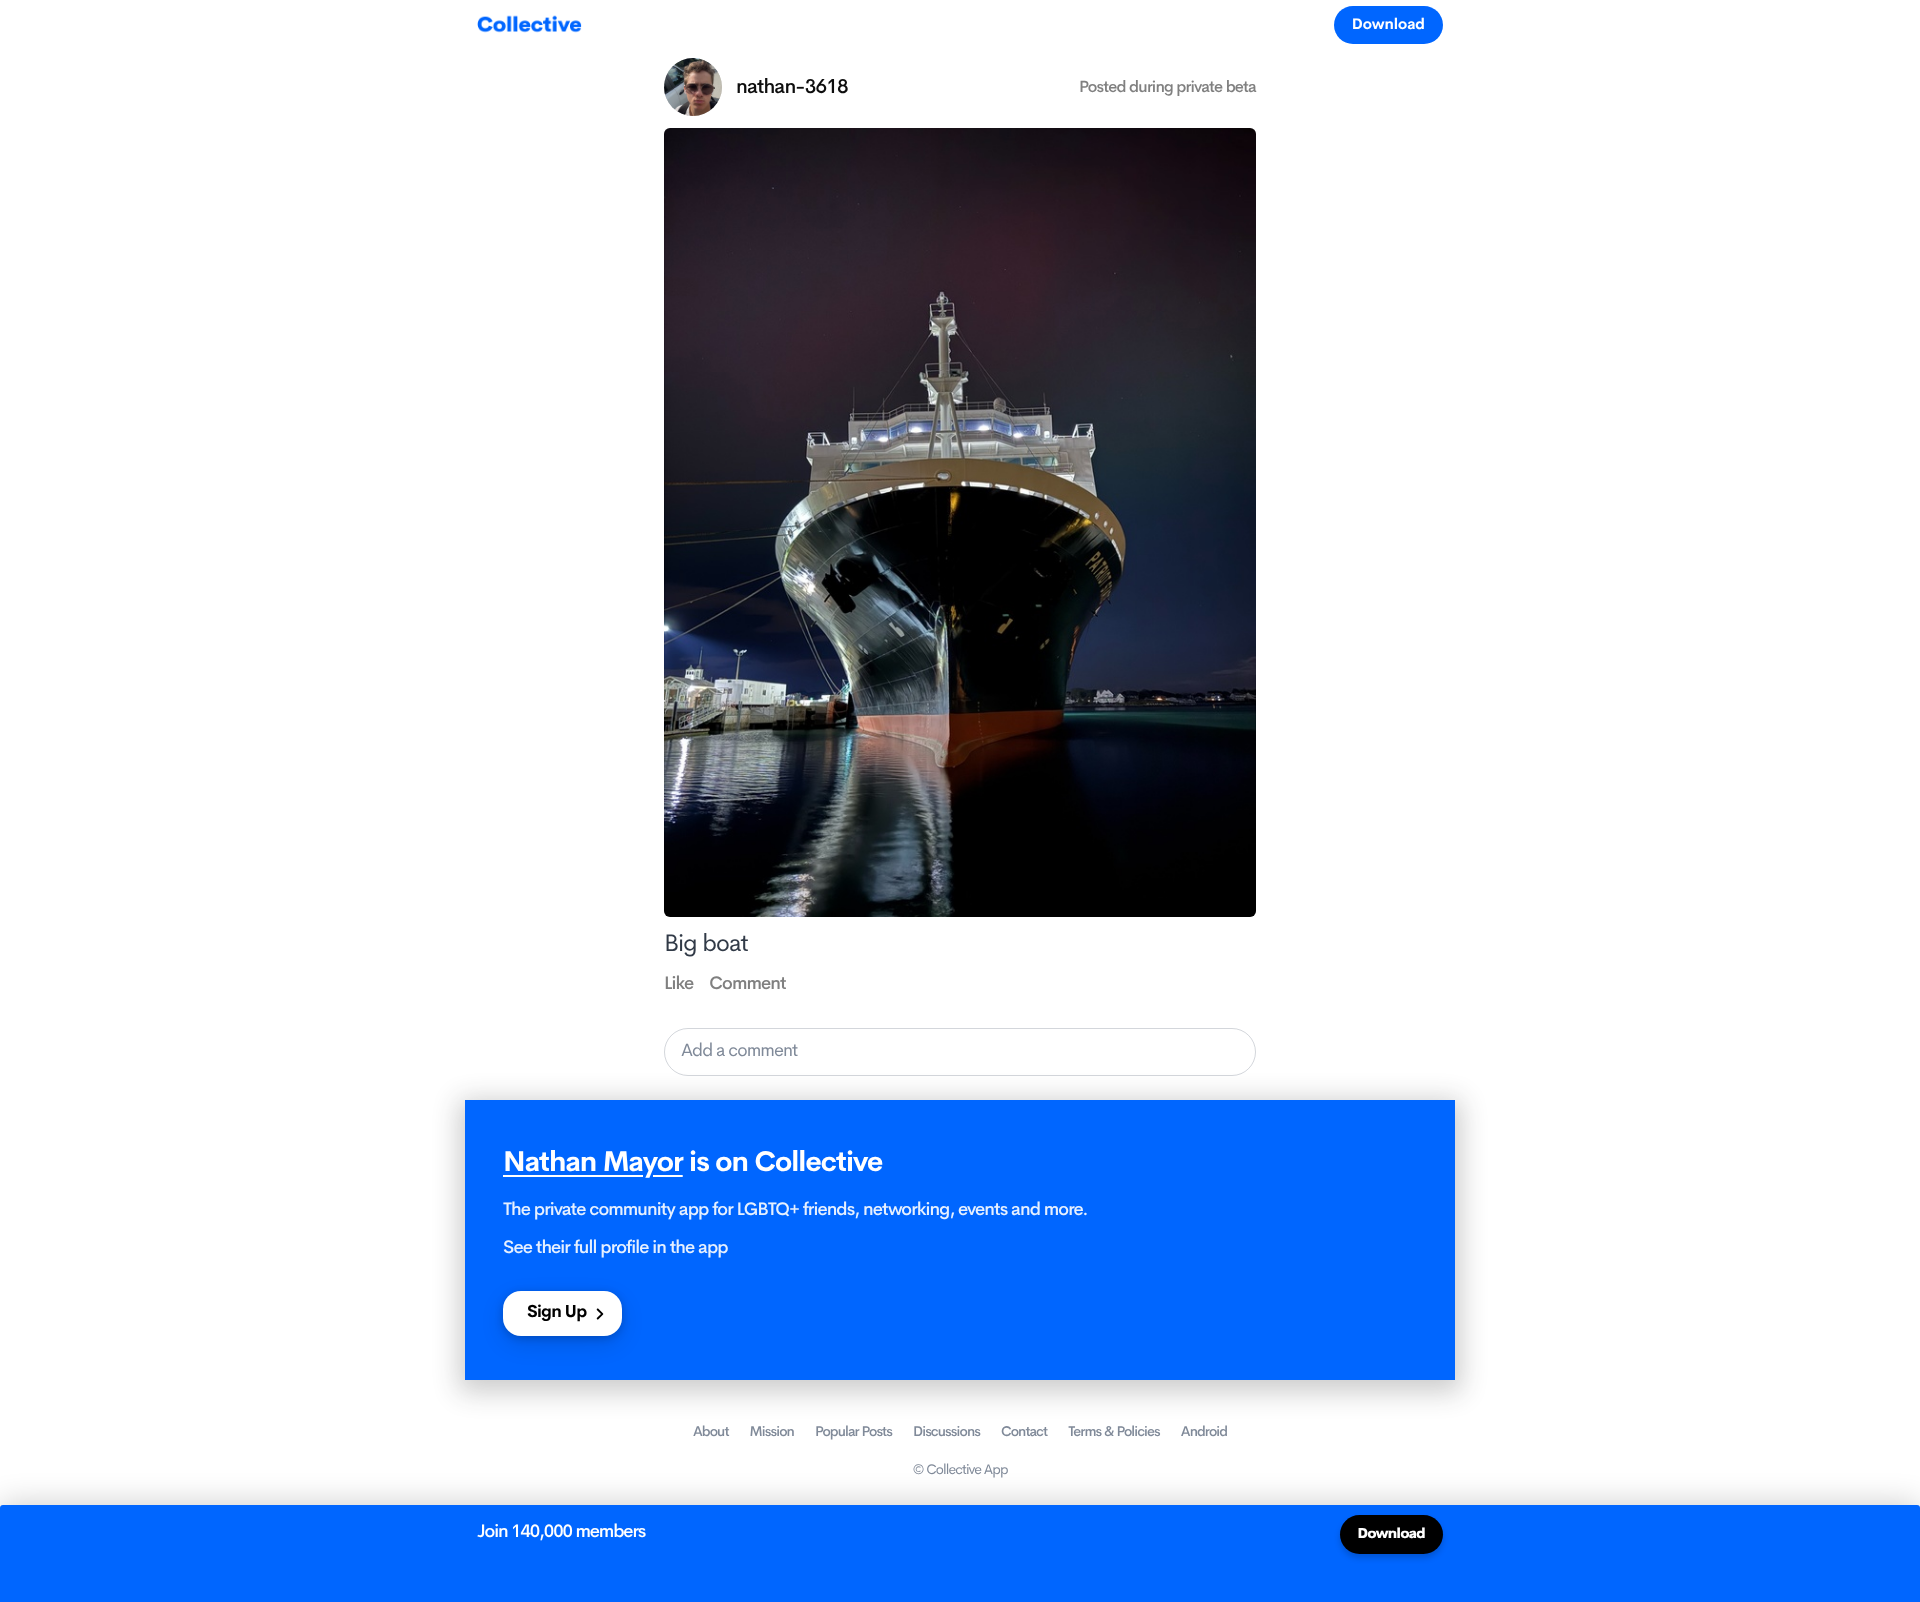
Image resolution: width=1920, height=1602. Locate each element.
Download (1388, 24)
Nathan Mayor (593, 1162)
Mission (772, 1432)
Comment (747, 984)
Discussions (946, 1432)
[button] (960, 1051)
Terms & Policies (1114, 1432)
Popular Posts (853, 1432)
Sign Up (556, 1312)
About (711, 1432)
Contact (1024, 1432)
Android (1204, 1432)
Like (678, 984)
